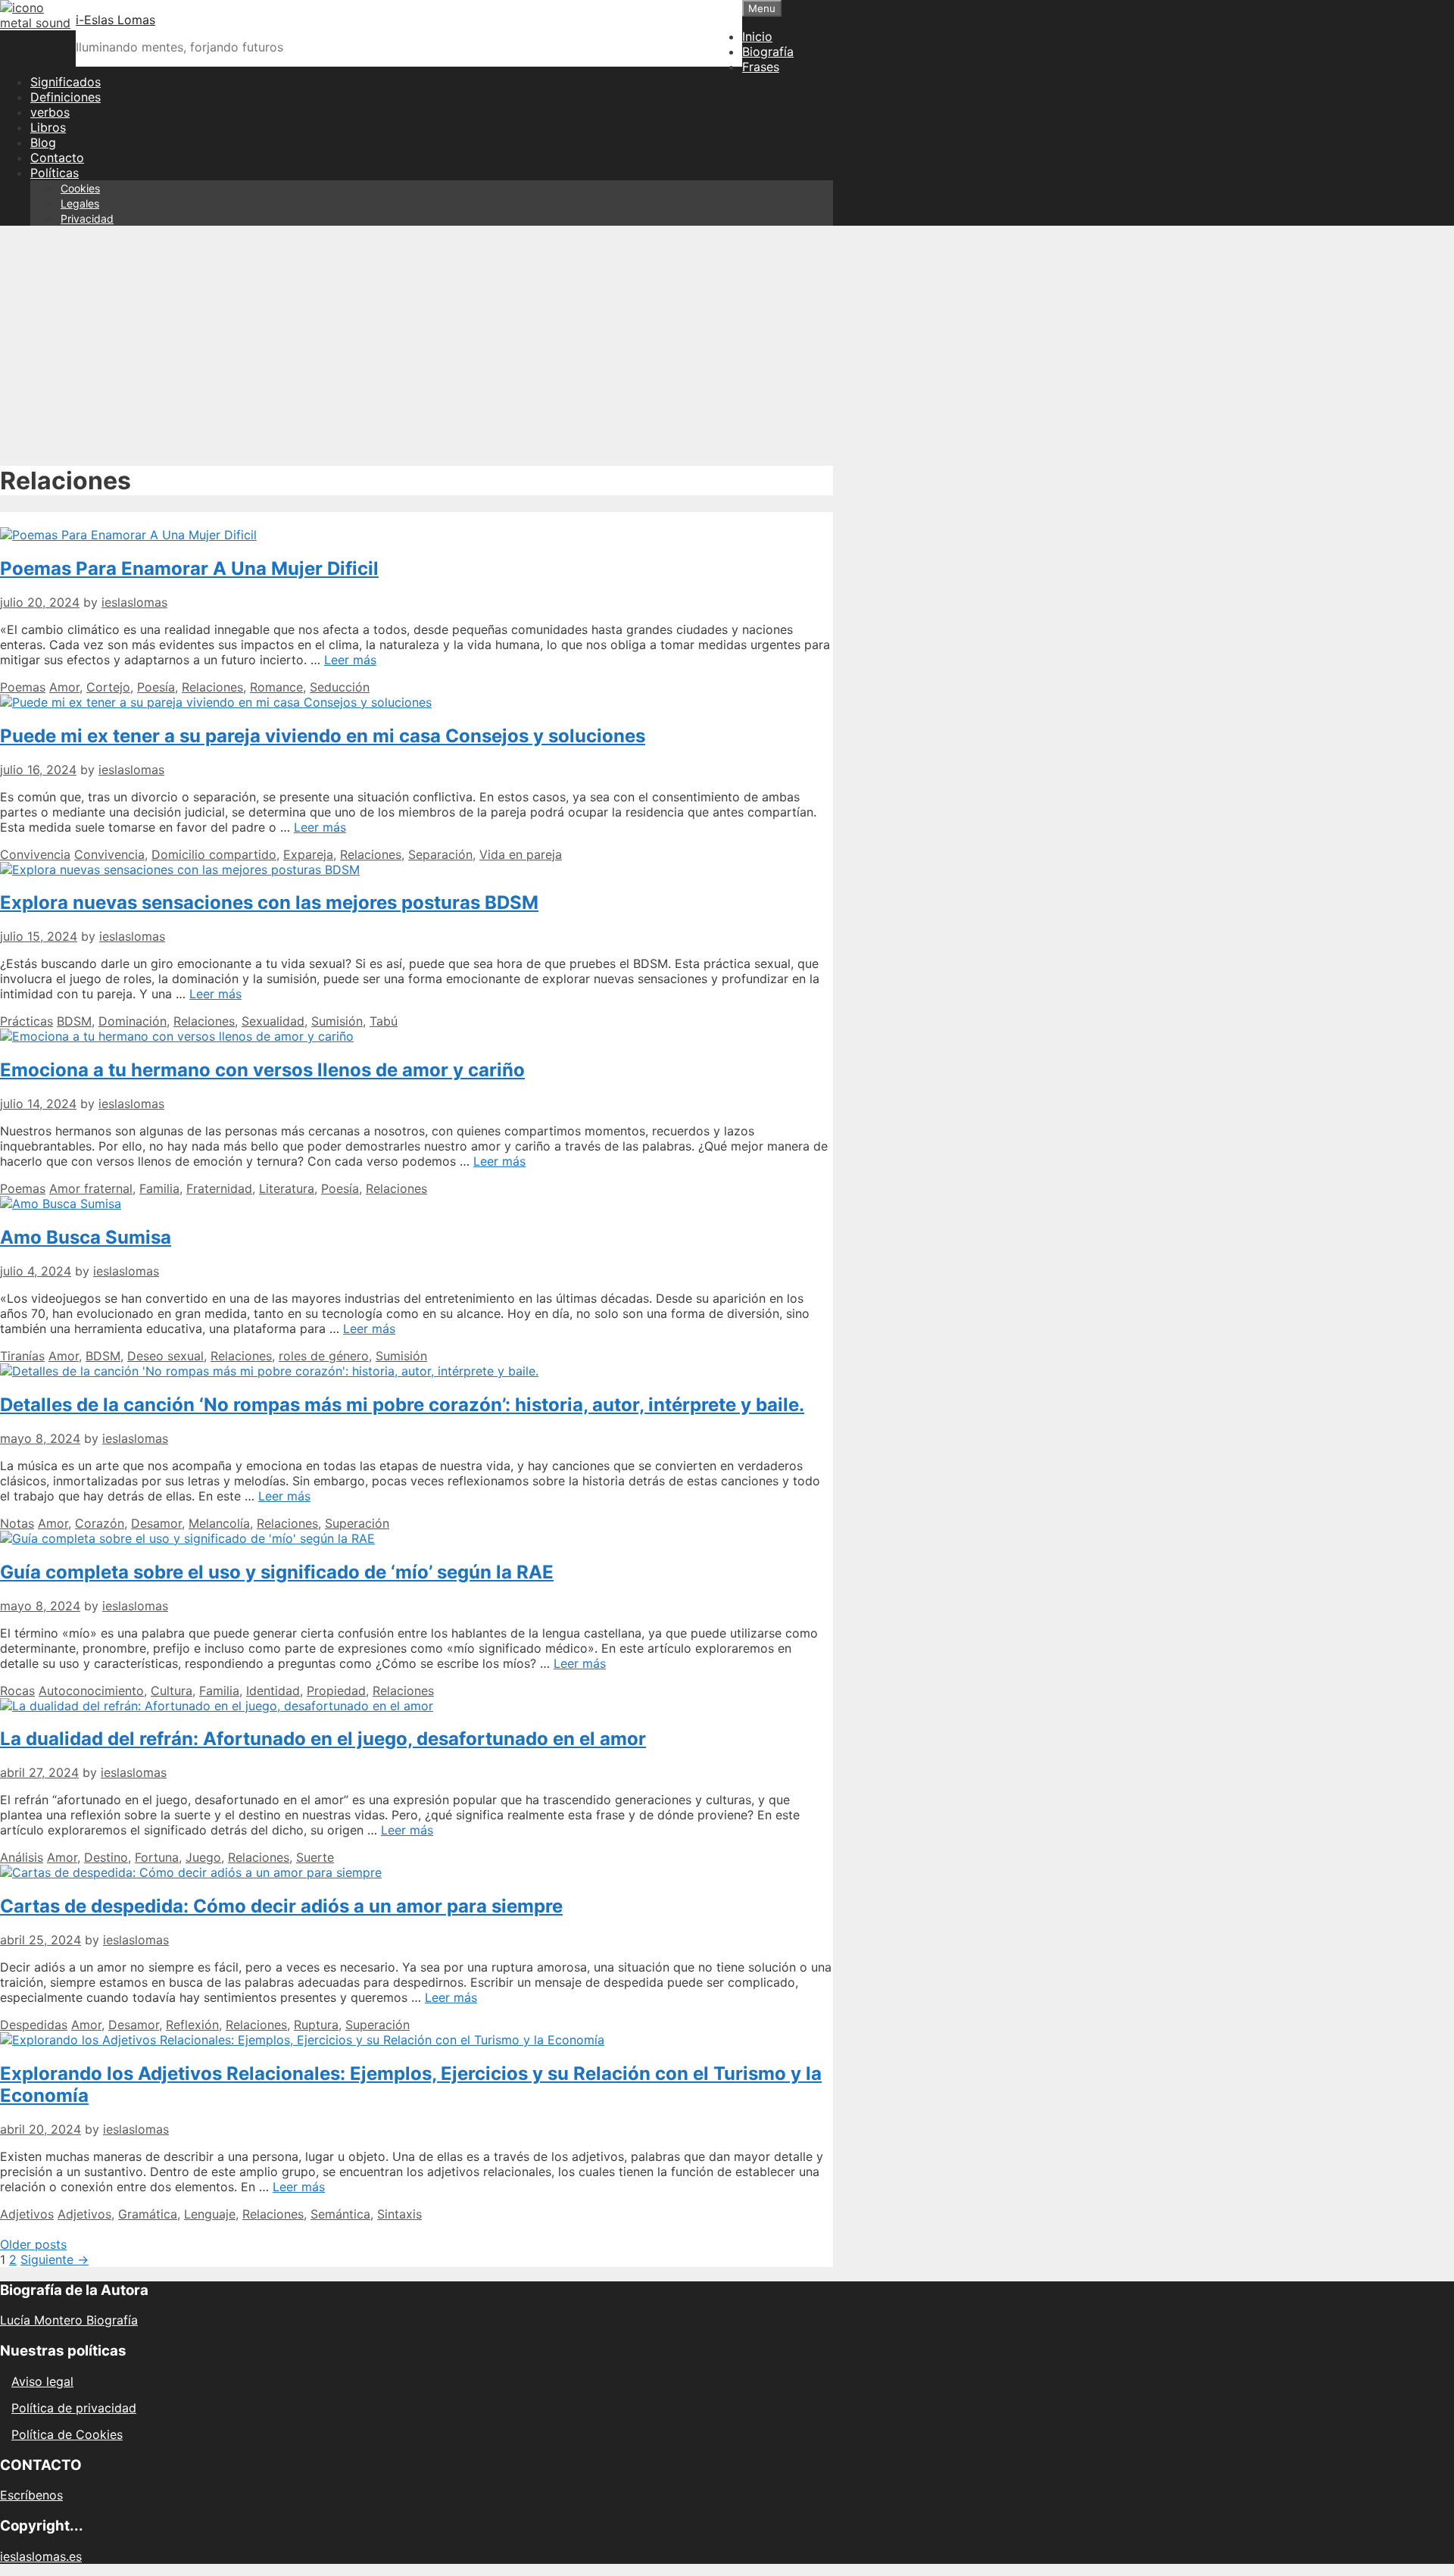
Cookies (80, 188)
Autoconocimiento (91, 1691)
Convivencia (35, 854)
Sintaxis (399, 2214)
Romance (276, 687)
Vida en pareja (521, 854)
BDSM (74, 1021)
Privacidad (87, 219)
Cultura (172, 1691)
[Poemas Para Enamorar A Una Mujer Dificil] (128, 535)
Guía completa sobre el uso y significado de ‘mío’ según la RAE (277, 1572)
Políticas (55, 173)
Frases (761, 67)
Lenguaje (210, 2214)
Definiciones (66, 97)
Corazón (100, 1523)
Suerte (315, 1857)
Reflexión (192, 2025)
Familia (159, 1188)
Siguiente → (55, 2259)
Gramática (148, 2214)
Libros (48, 127)
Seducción (340, 687)
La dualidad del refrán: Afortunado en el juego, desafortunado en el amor (323, 1739)
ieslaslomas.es (41, 2556)
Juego (203, 1857)
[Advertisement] (727, 344)
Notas (17, 1523)
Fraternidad (219, 1188)
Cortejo (108, 687)
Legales (80, 203)
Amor (64, 687)
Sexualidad (273, 1021)
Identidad (273, 1691)
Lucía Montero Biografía (69, 2320)
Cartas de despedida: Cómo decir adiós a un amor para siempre (281, 1906)
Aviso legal (42, 2381)
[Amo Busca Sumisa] (61, 1204)
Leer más (350, 660)
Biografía (768, 52)
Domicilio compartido (214, 854)
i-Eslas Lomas (115, 20)
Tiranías (22, 1356)
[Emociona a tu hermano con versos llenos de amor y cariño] (177, 1036)
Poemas (23, 687)
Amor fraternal (91, 1188)
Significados (66, 82)
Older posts (33, 2244)
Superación (357, 1523)
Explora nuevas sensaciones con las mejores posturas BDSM (269, 902)
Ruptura (316, 2025)
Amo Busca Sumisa (86, 1237)
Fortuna (157, 1857)
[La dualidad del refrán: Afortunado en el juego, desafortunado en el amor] (217, 1706)
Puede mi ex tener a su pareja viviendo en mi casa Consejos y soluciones (323, 736)
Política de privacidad (74, 2408)
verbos (50, 112)
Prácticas (27, 1021)
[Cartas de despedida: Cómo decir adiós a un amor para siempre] (191, 1872)
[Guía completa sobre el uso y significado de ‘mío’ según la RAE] (187, 1538)
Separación (440, 854)
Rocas (17, 1691)
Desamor (156, 1523)
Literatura (287, 1188)
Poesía (156, 687)
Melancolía (219, 1523)
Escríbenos (31, 2495)
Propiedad (336, 1691)
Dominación (133, 1021)
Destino (106, 1857)
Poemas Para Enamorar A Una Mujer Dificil (189, 568)
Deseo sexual (165, 1356)
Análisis (22, 1857)
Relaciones (212, 687)
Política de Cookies (67, 2434)
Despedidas (34, 2025)
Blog (43, 142)
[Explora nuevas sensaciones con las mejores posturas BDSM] (180, 870)
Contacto (57, 158)
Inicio (757, 36)
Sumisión (337, 1021)
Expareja (308, 854)
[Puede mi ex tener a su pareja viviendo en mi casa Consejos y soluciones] (216, 702)
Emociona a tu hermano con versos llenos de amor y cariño (262, 1070)
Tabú (384, 1021)
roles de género (324, 1356)
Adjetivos (27, 2214)
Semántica (340, 2214)
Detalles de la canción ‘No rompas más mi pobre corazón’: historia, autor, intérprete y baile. (402, 1405)
